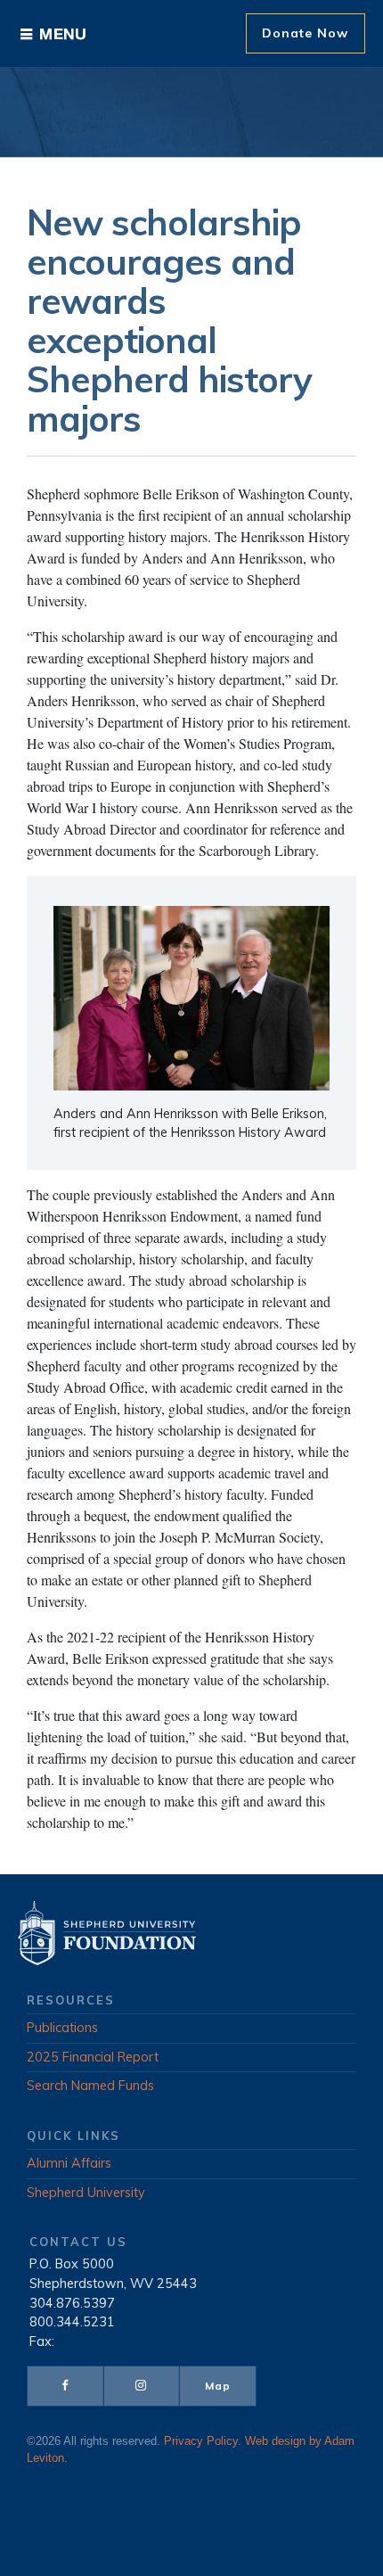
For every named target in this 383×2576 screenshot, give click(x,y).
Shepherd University (86, 2193)
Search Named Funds (90, 2086)
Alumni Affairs (69, 2163)
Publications (62, 2028)
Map (218, 2386)
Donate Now (305, 33)
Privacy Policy (201, 2441)
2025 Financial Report (93, 2057)
